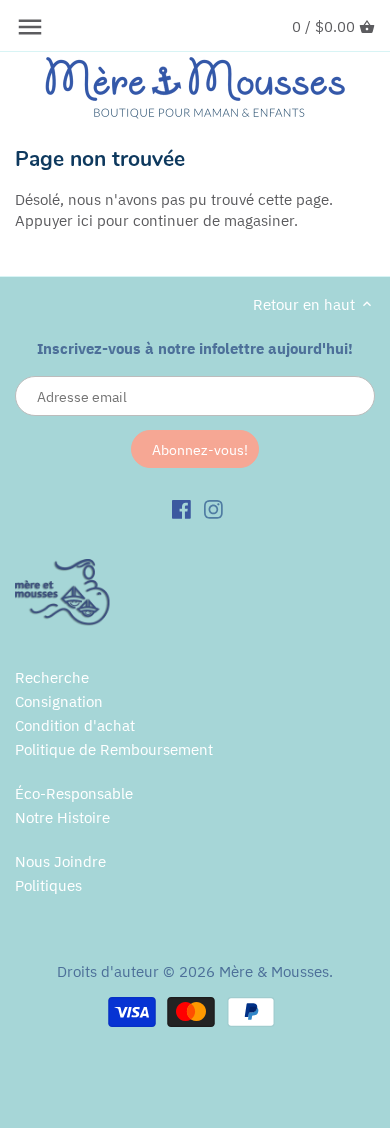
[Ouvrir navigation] (30, 27)
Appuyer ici (54, 220)
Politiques (48, 885)
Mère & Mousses (274, 971)
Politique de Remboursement (114, 749)
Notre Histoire (62, 817)
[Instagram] (213, 508)
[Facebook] (181, 508)
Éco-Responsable (74, 793)
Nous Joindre (60, 861)
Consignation (59, 701)
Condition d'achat (75, 725)
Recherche (52, 677)
